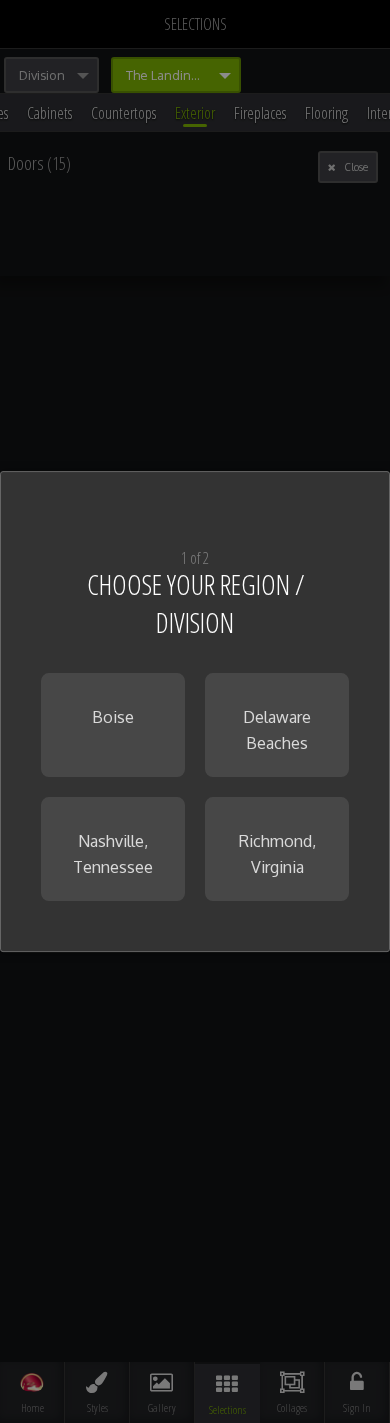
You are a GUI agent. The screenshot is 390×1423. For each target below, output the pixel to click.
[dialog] (195, 712)
